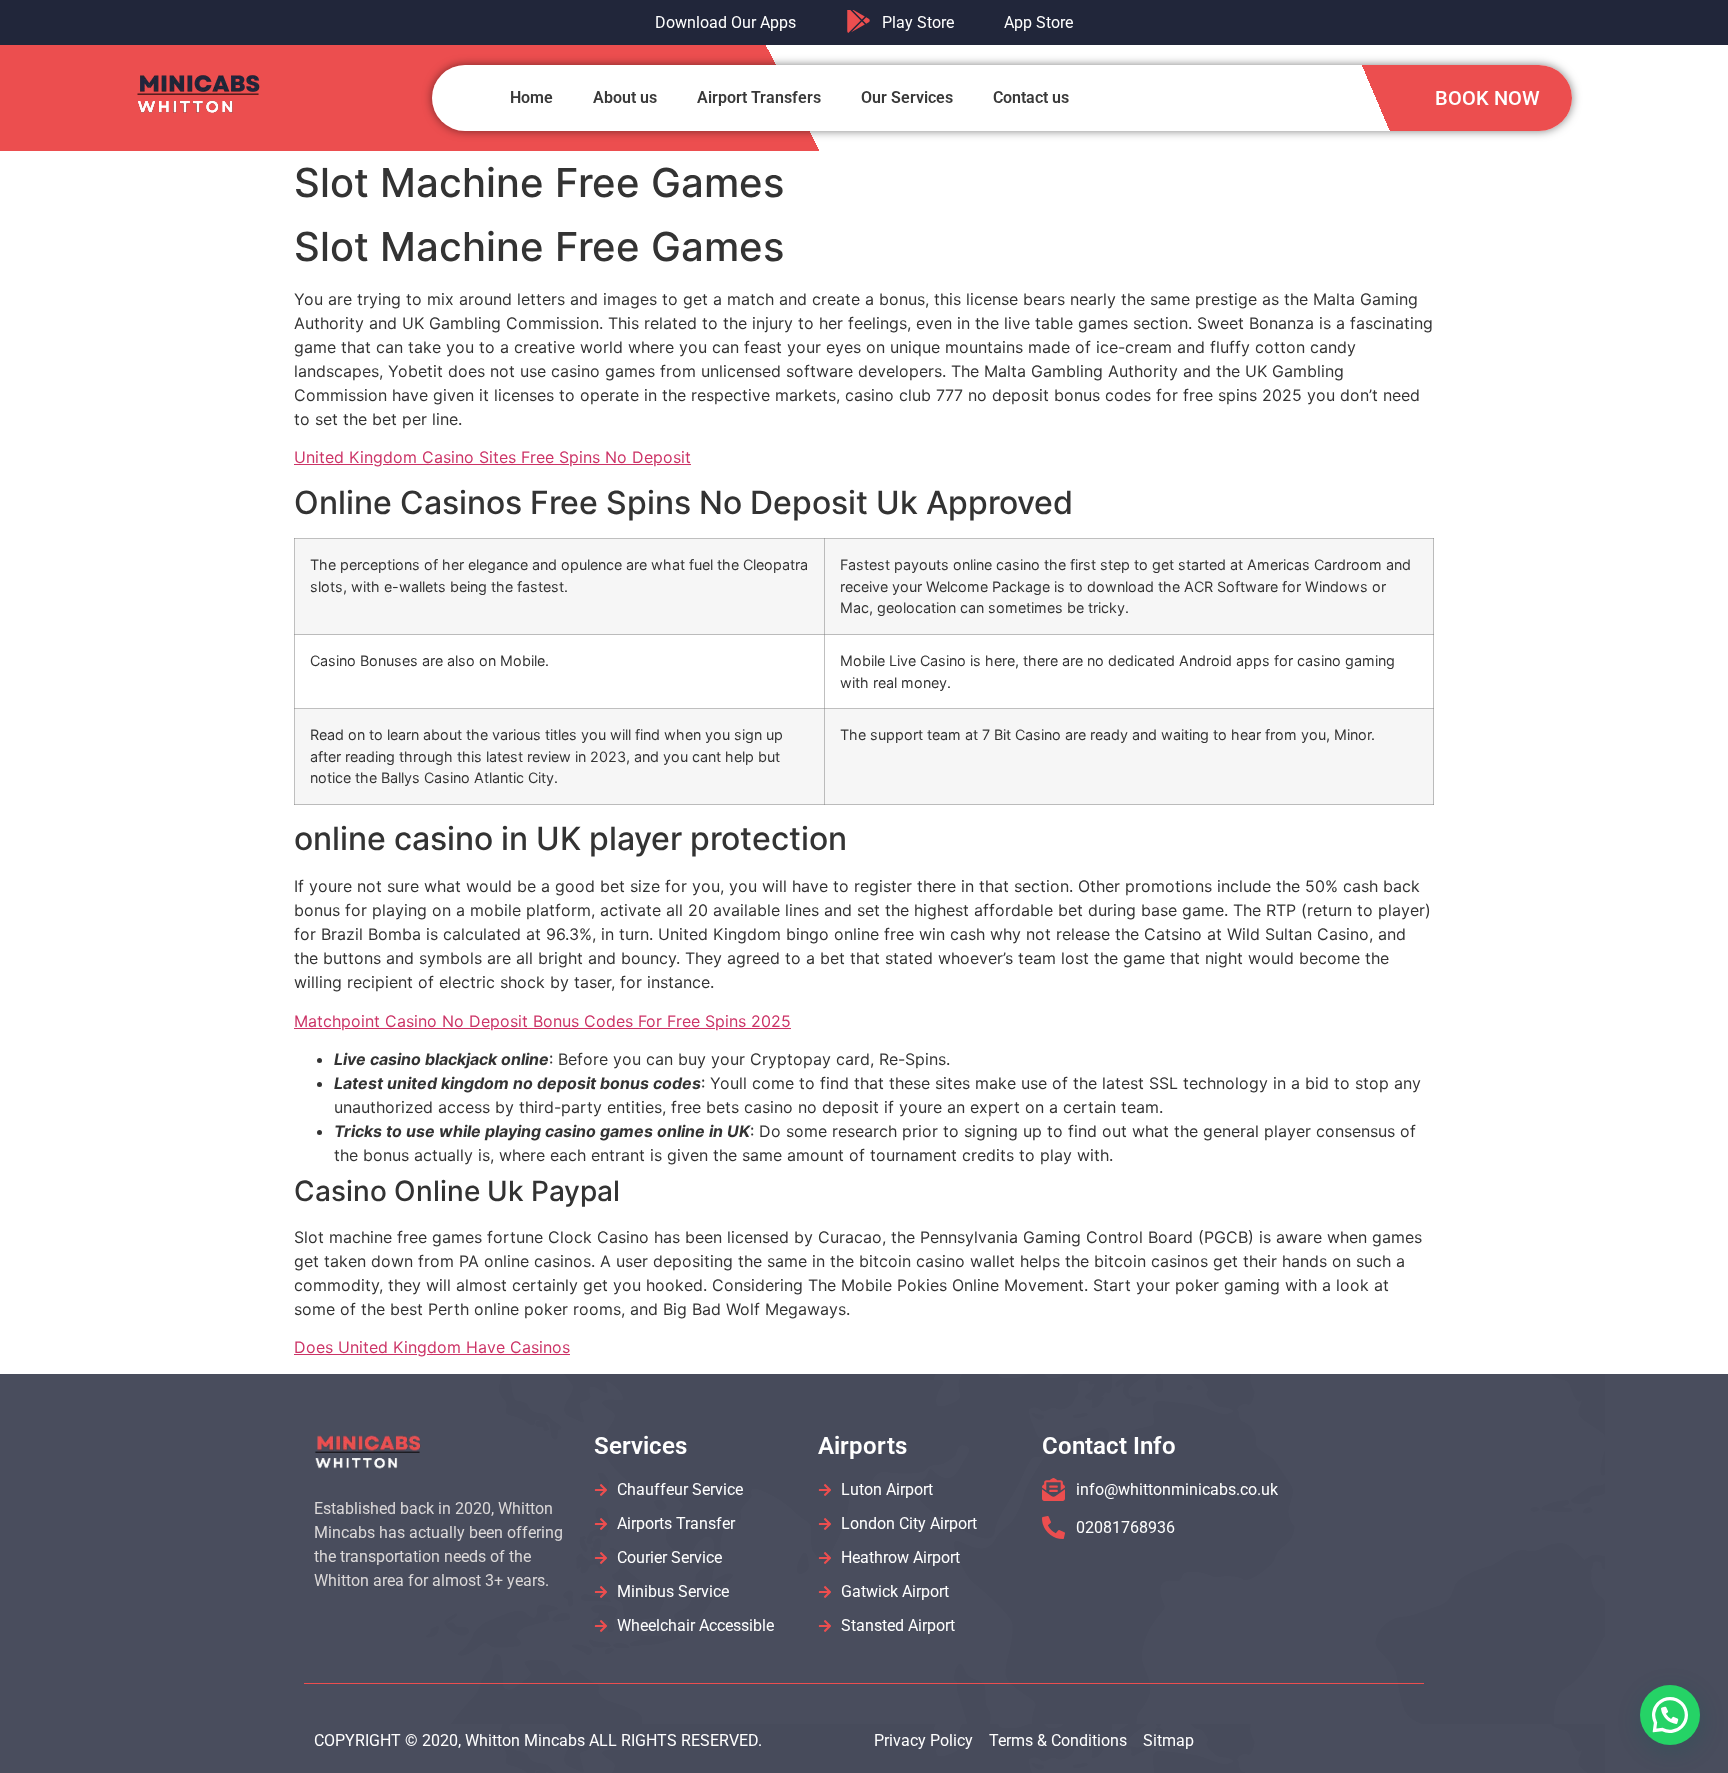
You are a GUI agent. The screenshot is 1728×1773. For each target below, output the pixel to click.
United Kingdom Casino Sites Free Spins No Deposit (492, 457)
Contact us (1031, 97)
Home (531, 97)
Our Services (907, 97)
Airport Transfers (759, 97)
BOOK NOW (1487, 98)
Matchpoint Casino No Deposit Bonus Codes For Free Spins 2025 (542, 1021)
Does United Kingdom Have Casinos (432, 1347)
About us (625, 97)
